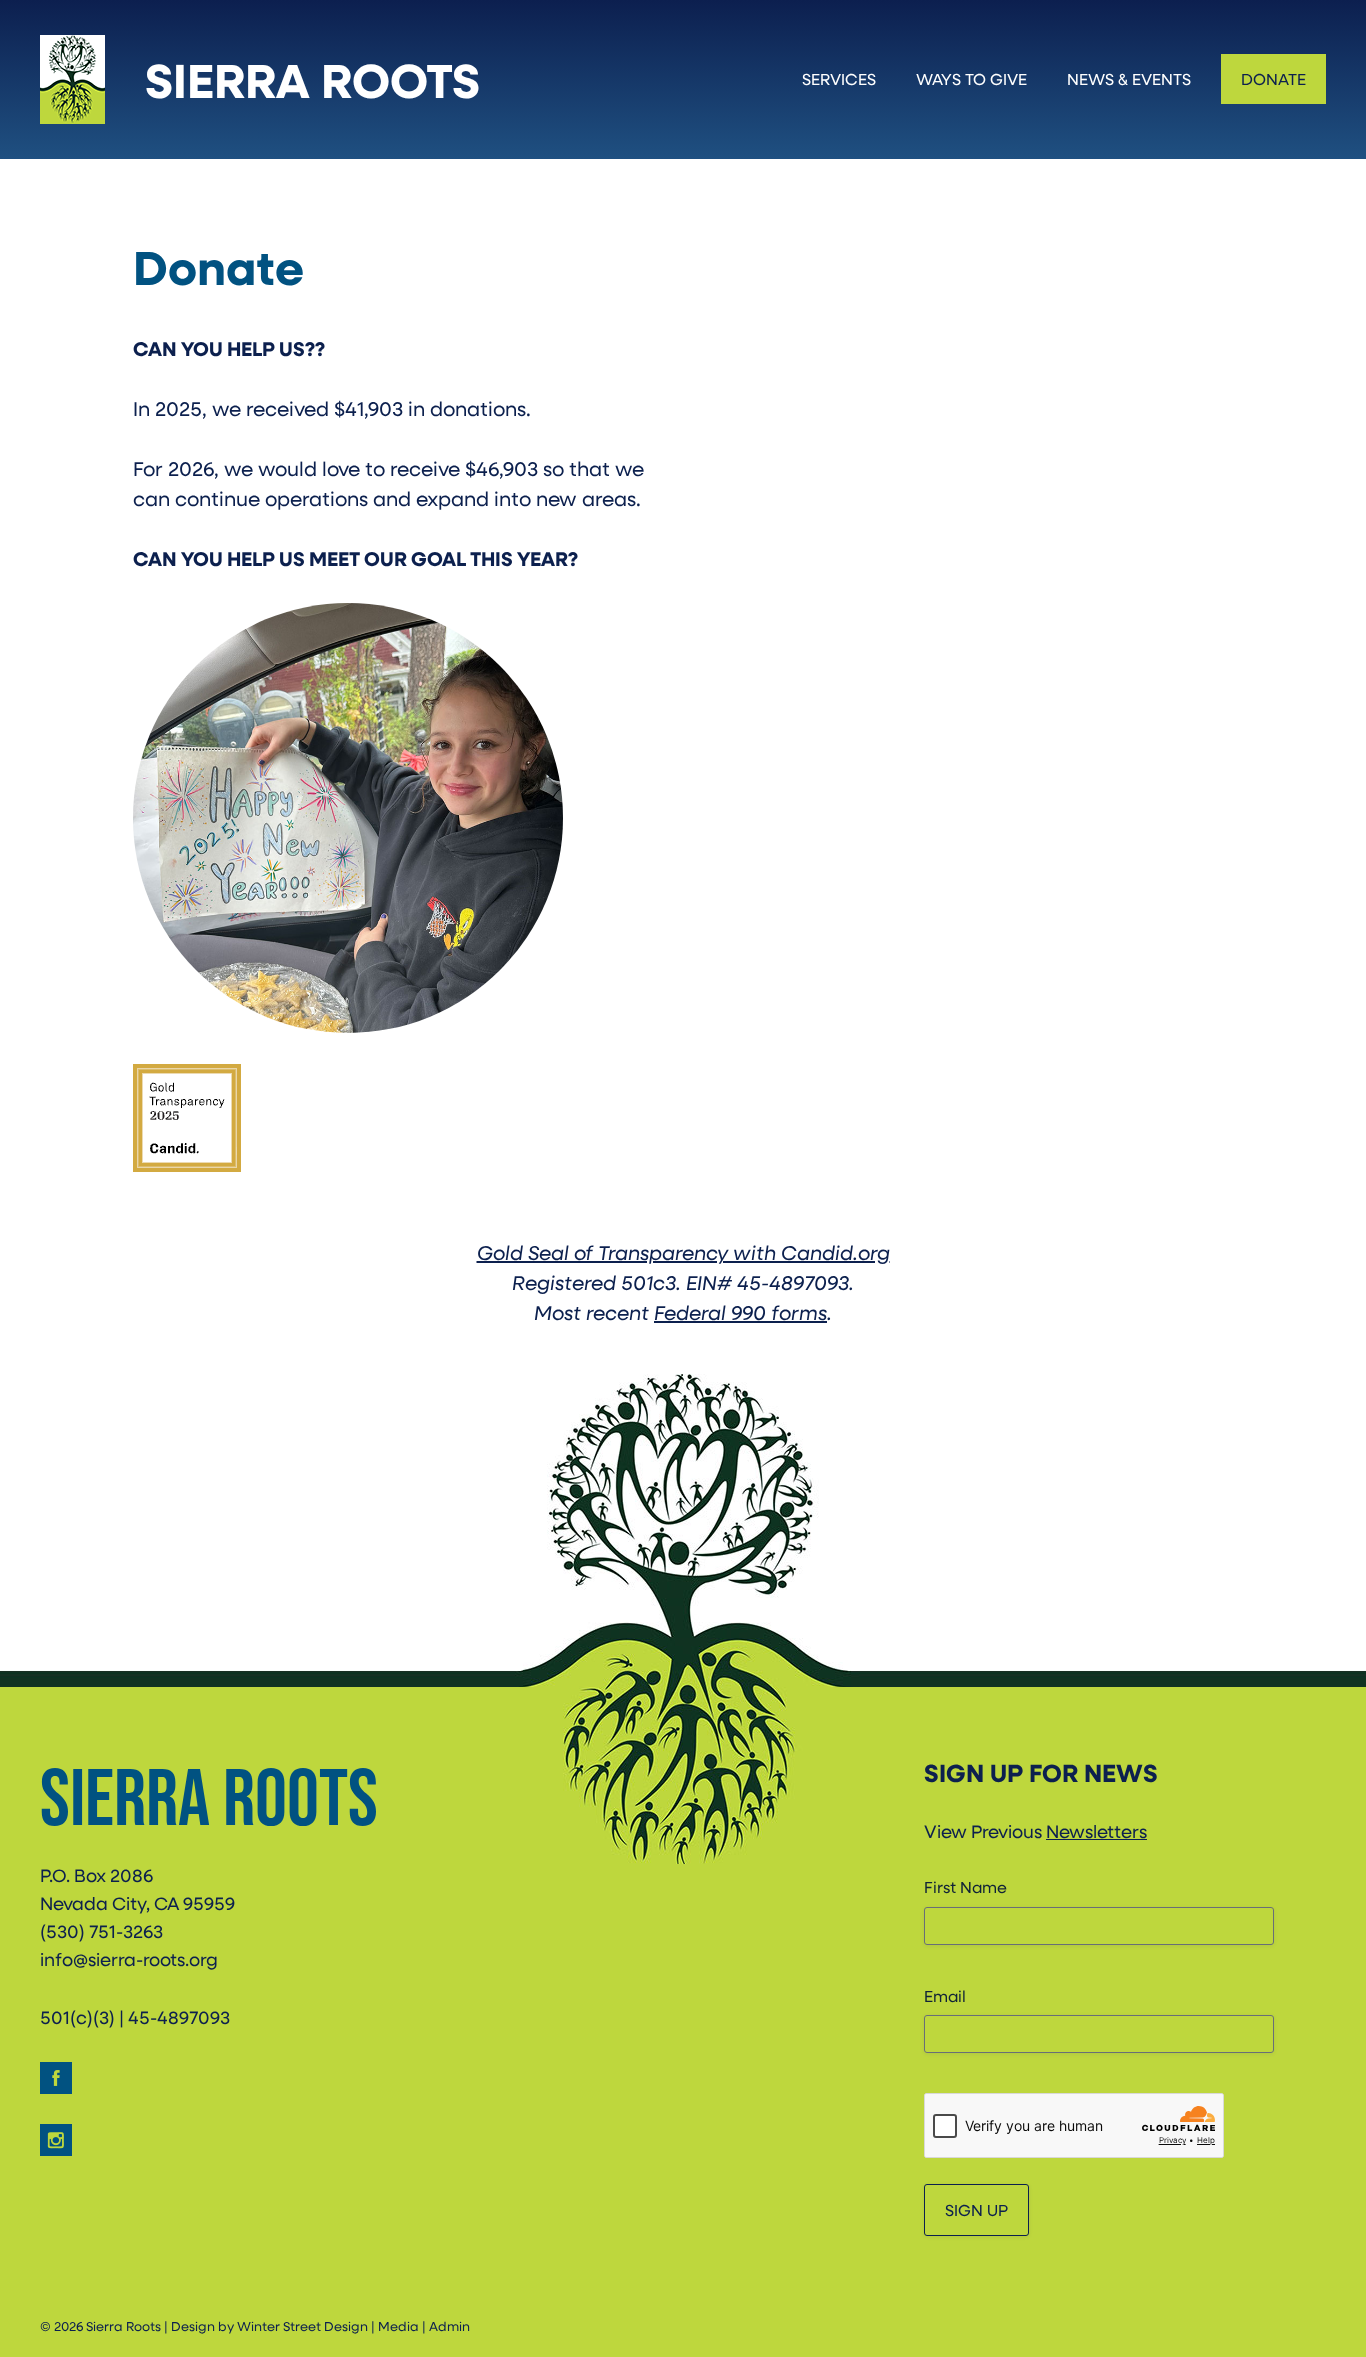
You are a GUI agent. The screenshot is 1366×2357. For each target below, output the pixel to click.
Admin (449, 2325)
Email (945, 1995)
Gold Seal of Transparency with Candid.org (683, 1252)
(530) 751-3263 (101, 1931)
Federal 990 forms (740, 1312)
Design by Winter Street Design (269, 2325)
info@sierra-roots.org (129, 1959)
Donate (1273, 78)
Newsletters (1096, 1831)
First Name (965, 1886)
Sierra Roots (312, 79)
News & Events (1129, 78)
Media (398, 2325)
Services (839, 78)
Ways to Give (971, 78)
